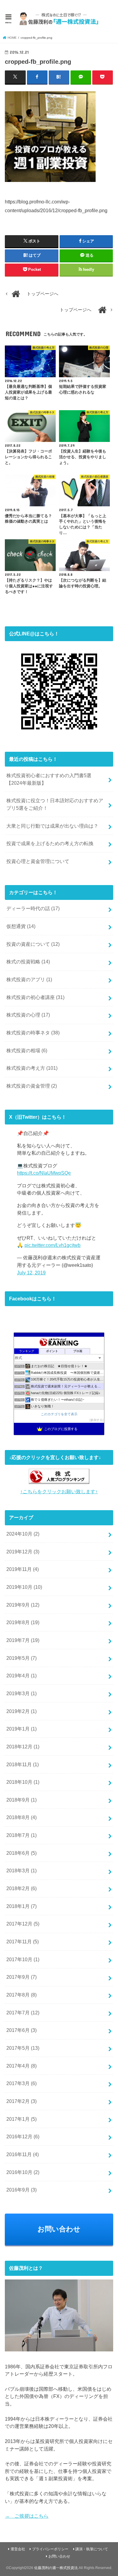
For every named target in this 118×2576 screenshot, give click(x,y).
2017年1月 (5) (21, 2119)
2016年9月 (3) (21, 2190)
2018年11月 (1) (23, 1764)
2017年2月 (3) (21, 2101)
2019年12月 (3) (23, 1552)
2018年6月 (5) (21, 1853)
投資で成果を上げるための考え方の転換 (50, 843)
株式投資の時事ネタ (33, 1033)
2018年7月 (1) (21, 1835)
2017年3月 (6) (21, 2083)
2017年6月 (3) (21, 2030)
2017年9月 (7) (21, 1977)
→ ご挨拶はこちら (27, 2516)
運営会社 (18, 2549)
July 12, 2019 (31, 1273)
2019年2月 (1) (21, 1711)
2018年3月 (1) (21, 1870)
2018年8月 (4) (21, 1817)
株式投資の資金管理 (32, 1086)
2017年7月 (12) (23, 2013)
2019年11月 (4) (23, 1569)
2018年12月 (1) (23, 1747)
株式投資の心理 (28, 1015)
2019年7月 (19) (23, 1640)
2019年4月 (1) (21, 1676)
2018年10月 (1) (23, 1782)
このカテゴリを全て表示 (59, 1414)
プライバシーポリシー (50, 2549)
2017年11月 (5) (23, 1942)
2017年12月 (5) (23, 1924)
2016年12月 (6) (23, 2136)
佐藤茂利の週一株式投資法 (56, 2568)
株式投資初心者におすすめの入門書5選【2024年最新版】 (49, 779)
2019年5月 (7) (21, 1658)
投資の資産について (33, 944)
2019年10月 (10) (24, 1587)
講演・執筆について (92, 2549)
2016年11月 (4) (23, 2154)
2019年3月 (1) (21, 1693)
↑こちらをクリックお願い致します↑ (59, 1491)
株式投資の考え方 (32, 1068)
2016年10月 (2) (23, 2172)
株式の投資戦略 (28, 962)
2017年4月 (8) (21, 2066)
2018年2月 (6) (21, 1888)
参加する (97, 1420)
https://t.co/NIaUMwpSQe (44, 1173)
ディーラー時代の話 (33, 908)
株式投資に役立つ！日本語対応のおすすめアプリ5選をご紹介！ (55, 804)
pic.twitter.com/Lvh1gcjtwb (52, 1245)
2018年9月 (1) (21, 1800)
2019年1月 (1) (21, 1729)
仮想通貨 (21, 926)
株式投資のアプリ (29, 979)
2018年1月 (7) (21, 1906)
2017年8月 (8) (21, 1995)
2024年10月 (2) (23, 1534)
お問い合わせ (59, 2229)
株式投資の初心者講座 (35, 997)
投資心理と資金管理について (38, 861)
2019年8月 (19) (23, 1622)
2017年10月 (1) (23, 1959)
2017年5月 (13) (23, 2048)
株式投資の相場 (27, 1050)
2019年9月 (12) (23, 1605)
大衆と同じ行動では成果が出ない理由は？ (52, 826)
